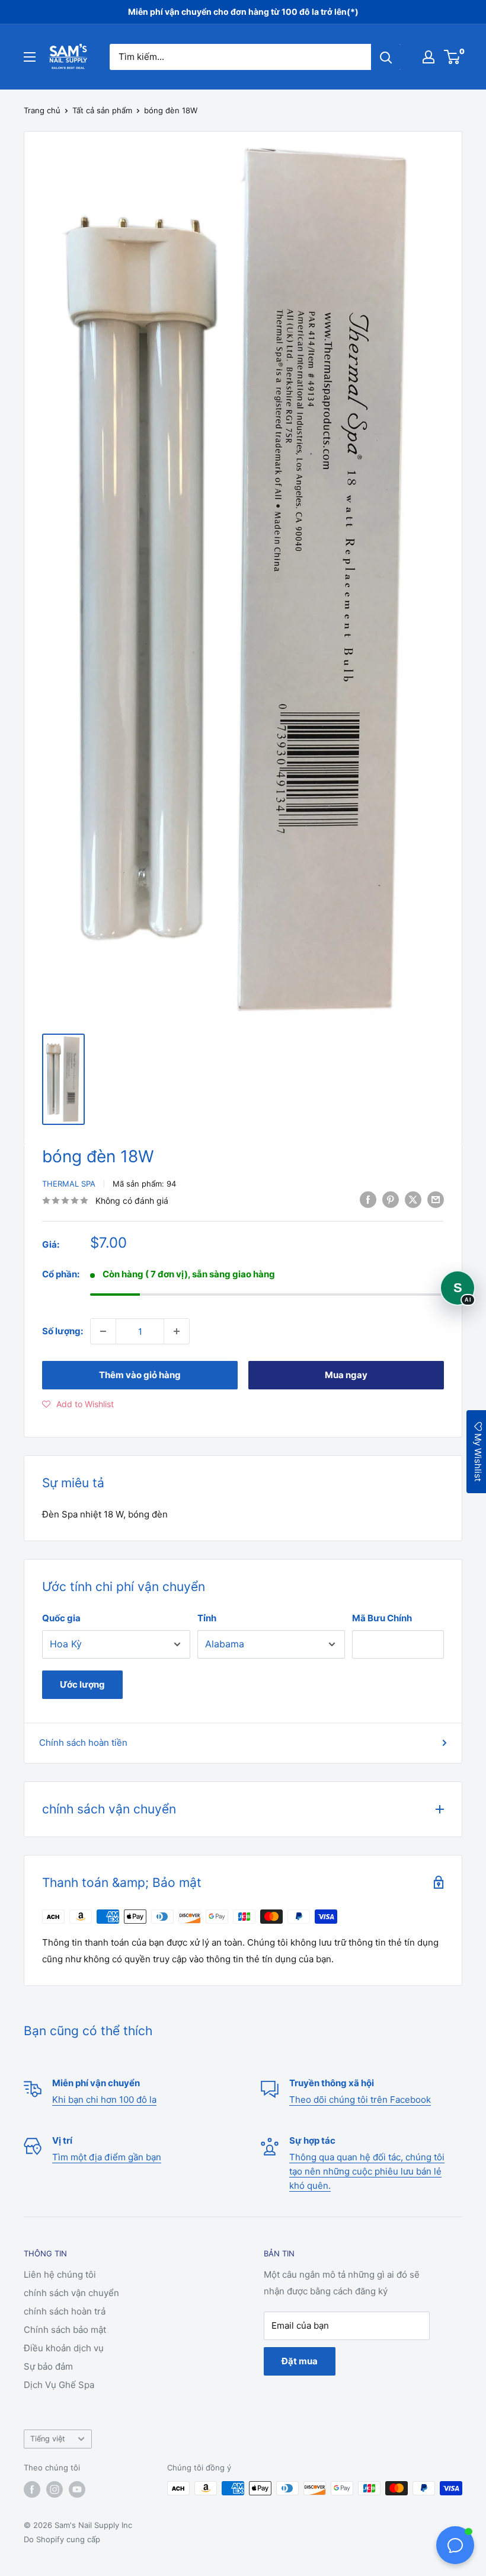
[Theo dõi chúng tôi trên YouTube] (77, 2489)
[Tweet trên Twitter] (413, 1199)
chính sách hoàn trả (65, 2311)
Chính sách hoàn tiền (83, 1743)
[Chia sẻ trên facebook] (368, 1199)
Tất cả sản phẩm (102, 110)
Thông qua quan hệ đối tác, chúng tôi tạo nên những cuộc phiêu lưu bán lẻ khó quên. (367, 2171)
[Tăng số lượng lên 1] (177, 1331)
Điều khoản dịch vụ (64, 2348)
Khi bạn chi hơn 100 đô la (104, 2100)
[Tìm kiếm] (386, 57)
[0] (453, 57)
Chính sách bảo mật (65, 2330)
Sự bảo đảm (48, 2366)
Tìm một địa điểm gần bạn (107, 2157)
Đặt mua (300, 2361)
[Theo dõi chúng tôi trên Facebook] (32, 2489)
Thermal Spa (69, 1184)
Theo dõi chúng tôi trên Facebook (360, 2100)
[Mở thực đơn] (30, 57)
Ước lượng (82, 1684)
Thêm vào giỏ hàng (140, 1375)
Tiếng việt (48, 2439)
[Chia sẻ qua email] (436, 1199)
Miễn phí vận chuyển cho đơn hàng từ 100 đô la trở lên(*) (243, 12)
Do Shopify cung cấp (62, 2539)
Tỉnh (207, 1618)
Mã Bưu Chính (382, 1618)
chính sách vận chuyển (71, 2293)
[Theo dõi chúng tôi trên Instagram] (55, 2489)
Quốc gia (61, 1618)
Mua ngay (346, 1375)
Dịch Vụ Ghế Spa (59, 2385)
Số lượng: (63, 1331)
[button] (78, 1404)
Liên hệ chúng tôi (60, 2274)
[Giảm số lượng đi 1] (103, 1331)
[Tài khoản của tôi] (429, 57)
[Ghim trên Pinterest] (391, 1199)
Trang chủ (42, 110)
